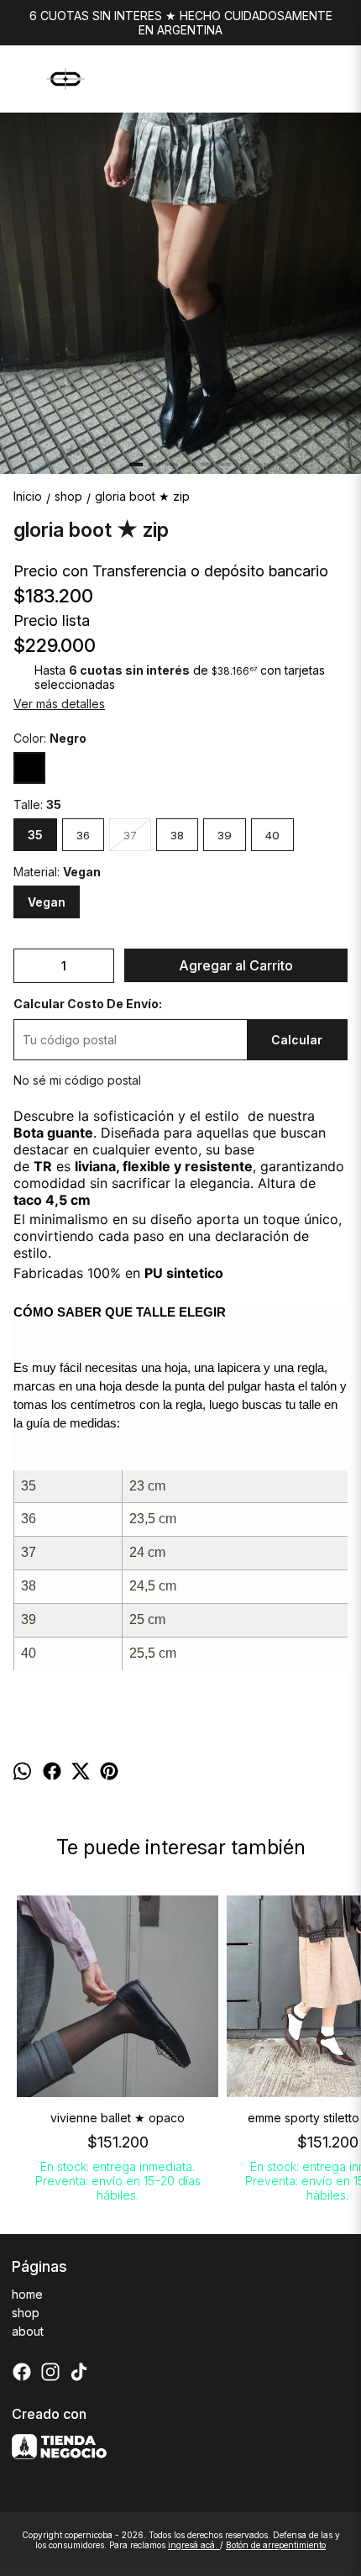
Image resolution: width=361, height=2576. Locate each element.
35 (35, 835)
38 (177, 835)
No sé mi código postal (77, 1080)
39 (225, 835)
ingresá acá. (194, 2545)
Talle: (37, 804)
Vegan (47, 902)
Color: (50, 738)
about (28, 2331)
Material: (57, 872)
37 (130, 835)
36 (83, 835)
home (27, 2294)
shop (26, 2313)
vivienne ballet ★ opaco (118, 2118)
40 (272, 835)
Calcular (297, 1040)
